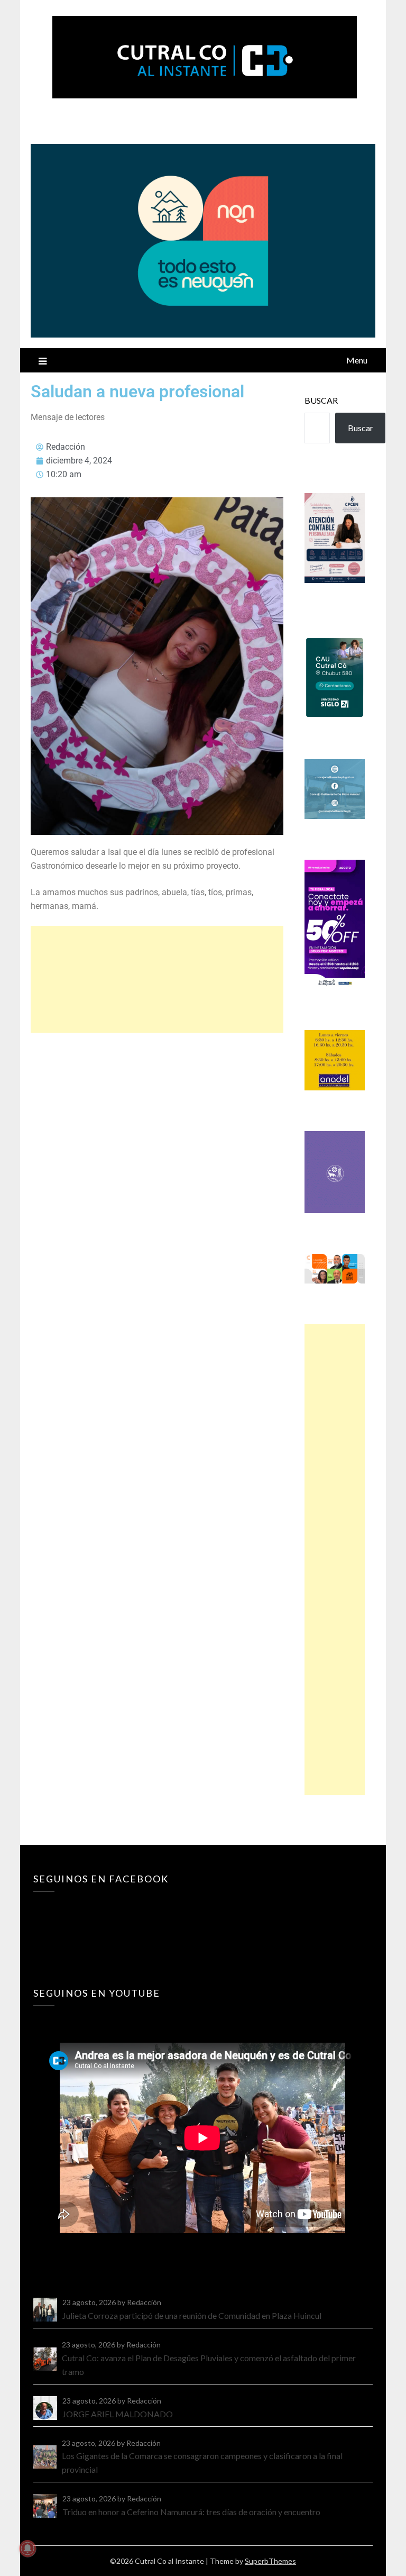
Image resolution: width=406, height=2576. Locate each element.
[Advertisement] (157, 979)
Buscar (321, 400)
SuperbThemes (270, 2561)
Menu (357, 360)
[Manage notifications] (27, 2548)
